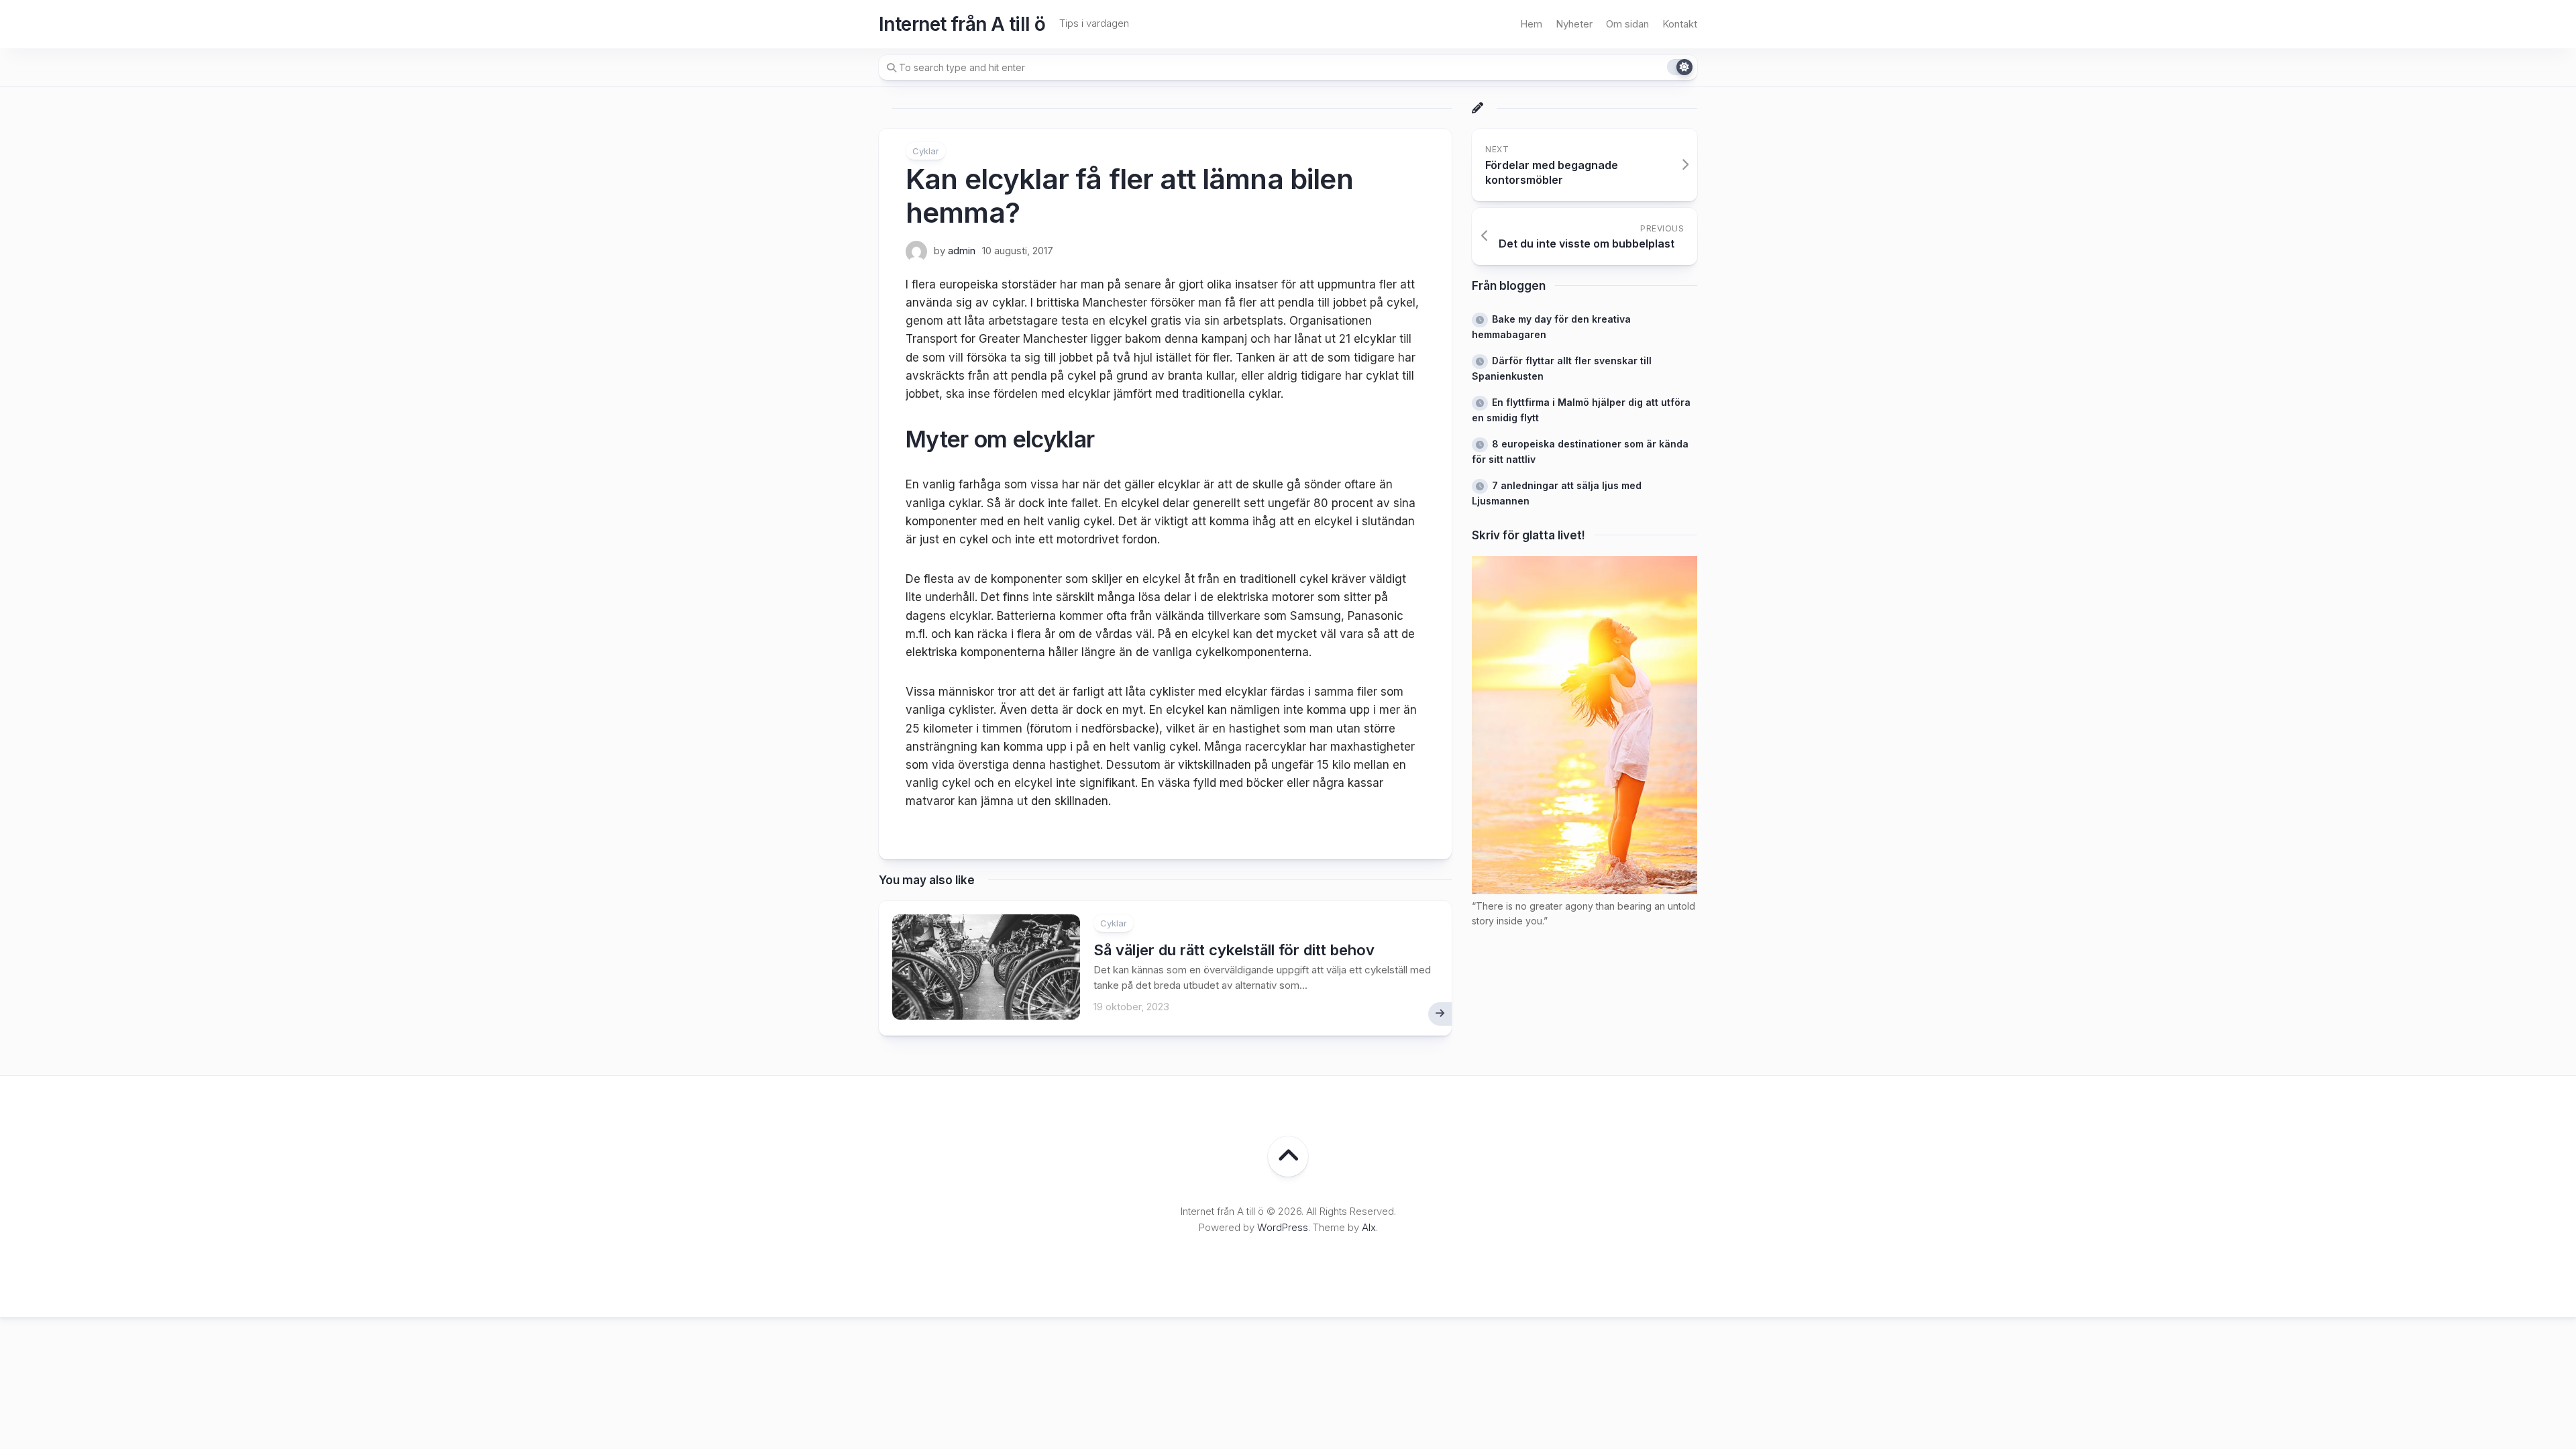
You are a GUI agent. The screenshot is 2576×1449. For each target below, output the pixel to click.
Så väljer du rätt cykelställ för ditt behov (1234, 950)
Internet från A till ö (962, 24)
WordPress (1283, 1227)
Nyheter (1574, 24)
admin (962, 251)
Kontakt (1680, 24)
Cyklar (926, 151)
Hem (1531, 24)
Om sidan (1627, 24)
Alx (1369, 1227)
